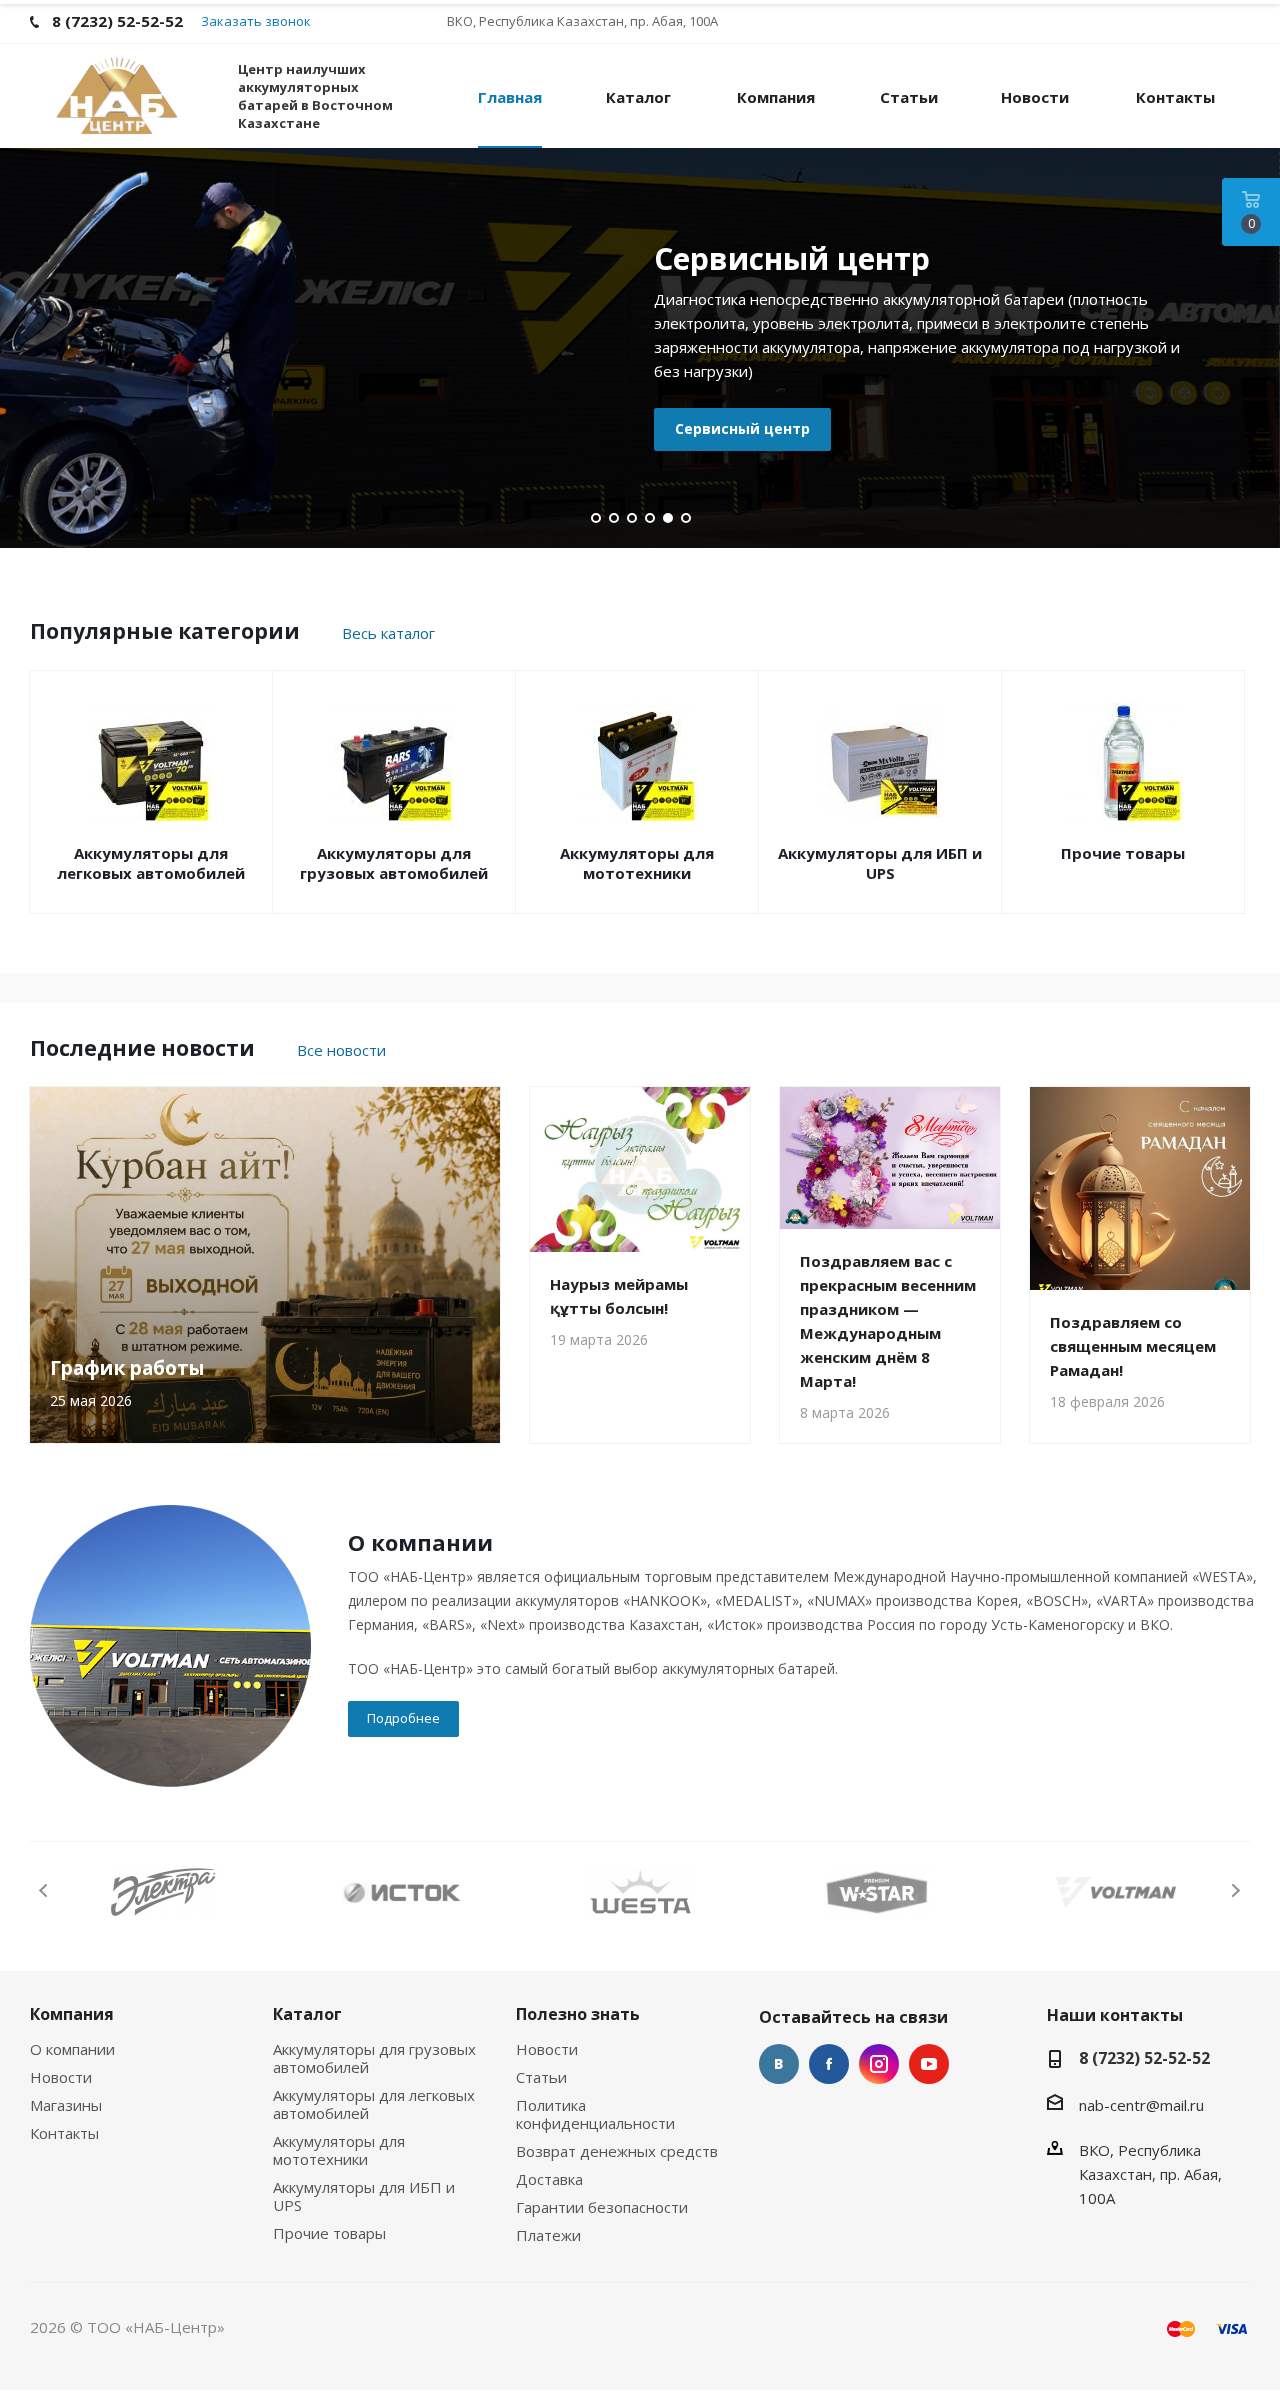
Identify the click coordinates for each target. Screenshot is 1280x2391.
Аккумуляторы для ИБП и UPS (880, 863)
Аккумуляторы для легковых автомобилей (151, 863)
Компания (72, 2014)
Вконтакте (779, 2064)
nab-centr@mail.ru (1141, 2104)
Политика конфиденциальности (595, 2114)
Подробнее (403, 1718)
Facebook (829, 2064)
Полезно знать (578, 2014)
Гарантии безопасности (602, 2207)
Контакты (64, 2133)
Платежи (548, 2235)
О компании (72, 2049)
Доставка (549, 2179)
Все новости (341, 1050)
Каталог (307, 2014)
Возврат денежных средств (617, 2151)
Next (1235, 1890)
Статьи (541, 2077)
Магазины (66, 2105)
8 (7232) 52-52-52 (1144, 2058)
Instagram (879, 2064)
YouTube (929, 2064)
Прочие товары (1123, 853)
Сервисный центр (742, 428)
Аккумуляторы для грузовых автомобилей (394, 863)
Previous (44, 1890)
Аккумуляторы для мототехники (637, 863)
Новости (61, 2077)
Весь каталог (388, 633)
